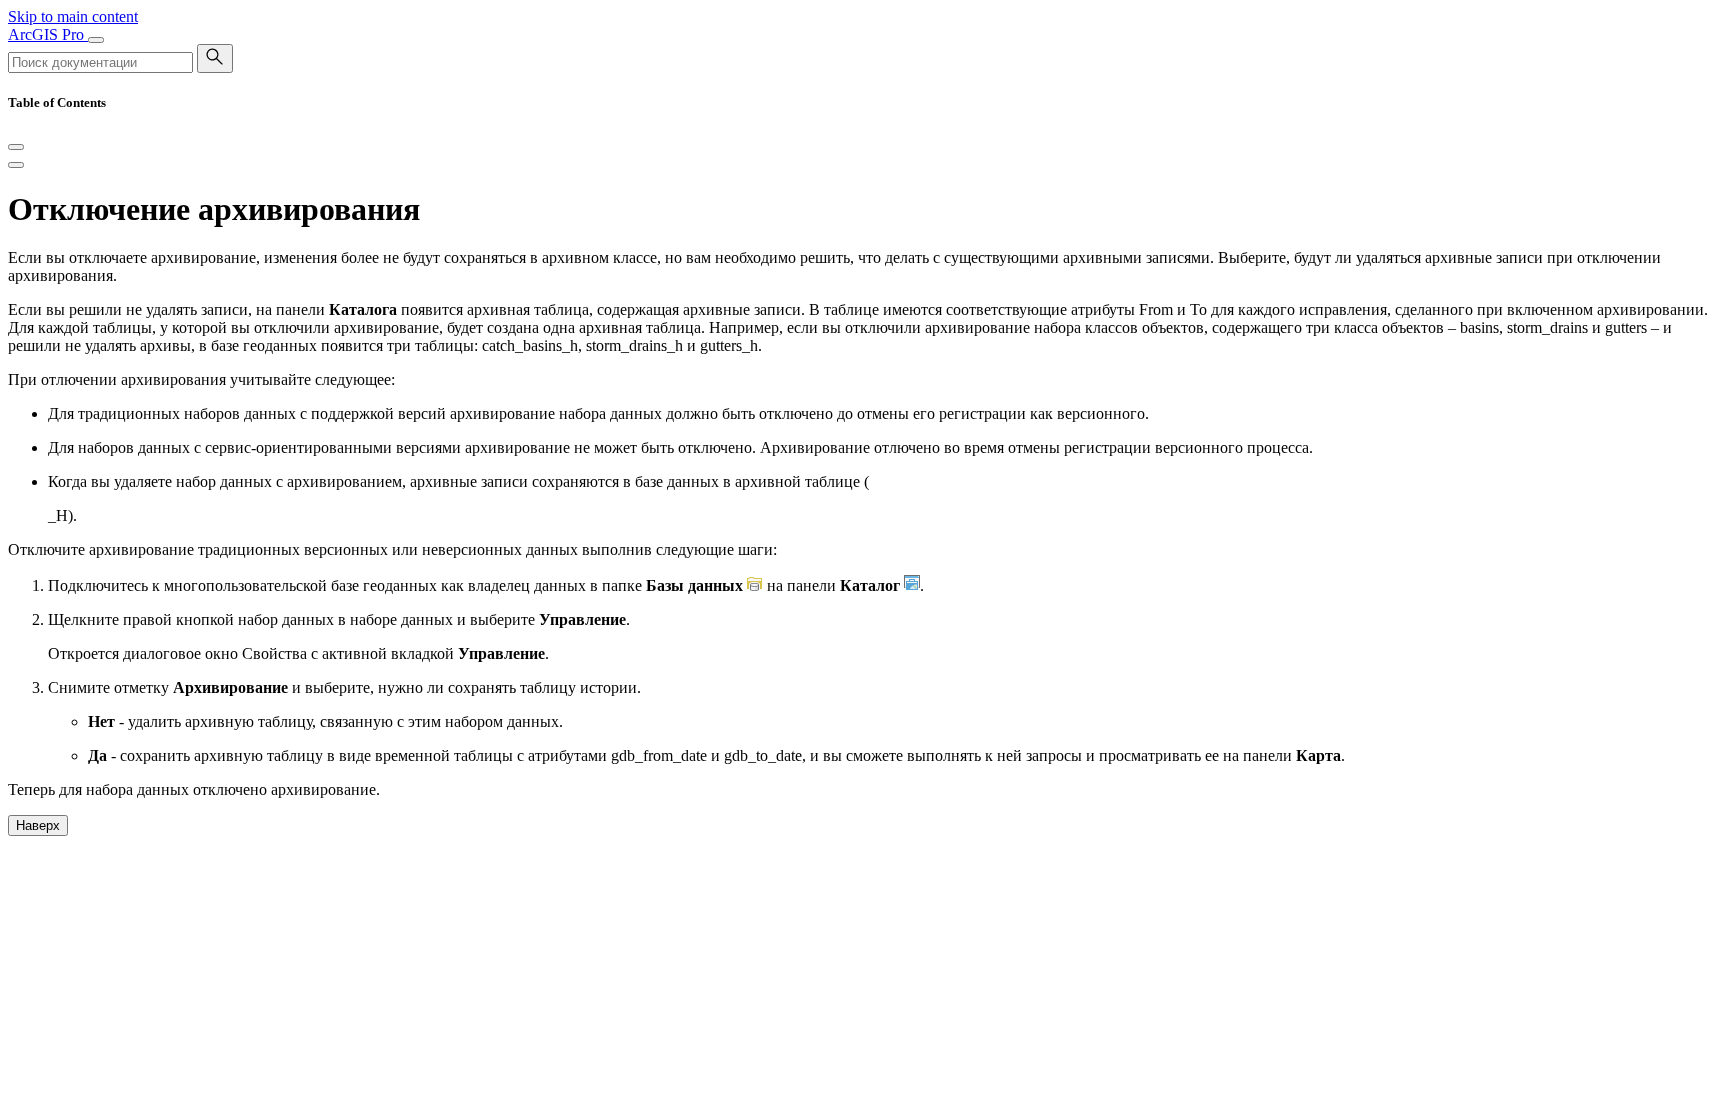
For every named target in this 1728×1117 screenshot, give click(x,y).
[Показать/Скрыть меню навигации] (96, 40)
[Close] (16, 147)
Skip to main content (73, 16)
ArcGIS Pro (48, 34)
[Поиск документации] (215, 58)
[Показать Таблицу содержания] (16, 165)
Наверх (38, 825)
